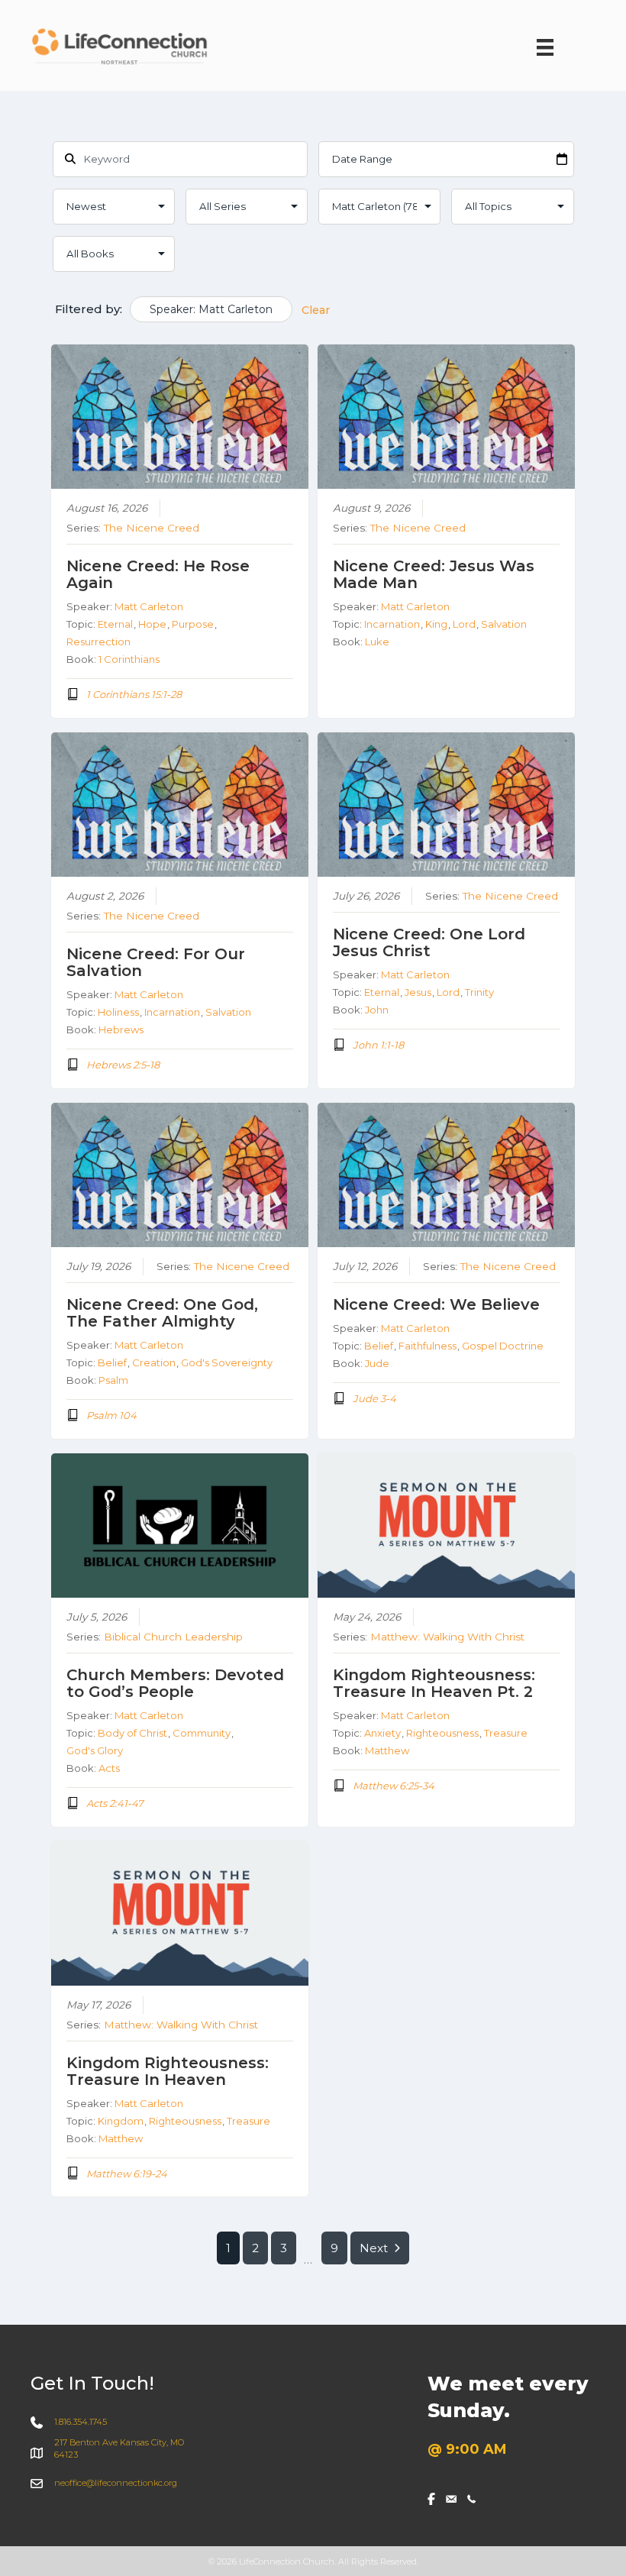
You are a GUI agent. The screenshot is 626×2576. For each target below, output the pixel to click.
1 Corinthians (129, 659)
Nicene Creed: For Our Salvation (156, 962)
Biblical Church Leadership (173, 1637)
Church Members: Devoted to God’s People (175, 1683)
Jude (377, 1363)
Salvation (504, 624)
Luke (377, 642)
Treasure (506, 1733)
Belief (112, 1362)
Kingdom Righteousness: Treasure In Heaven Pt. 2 (434, 1683)
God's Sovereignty (227, 1362)
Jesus (418, 992)
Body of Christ (132, 1733)
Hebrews (121, 1029)
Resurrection (98, 642)
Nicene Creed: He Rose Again (158, 574)
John (377, 1010)
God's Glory (95, 1750)
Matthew (387, 1750)
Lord (464, 624)
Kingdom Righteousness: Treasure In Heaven (168, 2071)
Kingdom (121, 2121)
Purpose (193, 624)
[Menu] (545, 47)
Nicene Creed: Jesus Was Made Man (434, 574)
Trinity (479, 992)
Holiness (118, 1012)
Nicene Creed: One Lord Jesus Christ (429, 942)
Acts (109, 1768)
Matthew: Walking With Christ (447, 1637)
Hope (152, 624)
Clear (316, 310)
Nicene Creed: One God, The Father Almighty (162, 1313)
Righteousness (442, 1733)
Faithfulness (428, 1346)
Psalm (113, 1380)
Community (202, 1733)
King (436, 624)
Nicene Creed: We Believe (436, 1304)
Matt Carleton (149, 606)
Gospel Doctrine (503, 1346)
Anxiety (382, 1733)
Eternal (115, 624)
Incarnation (392, 624)
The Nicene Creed (152, 528)
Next (374, 2248)
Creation (154, 1362)
